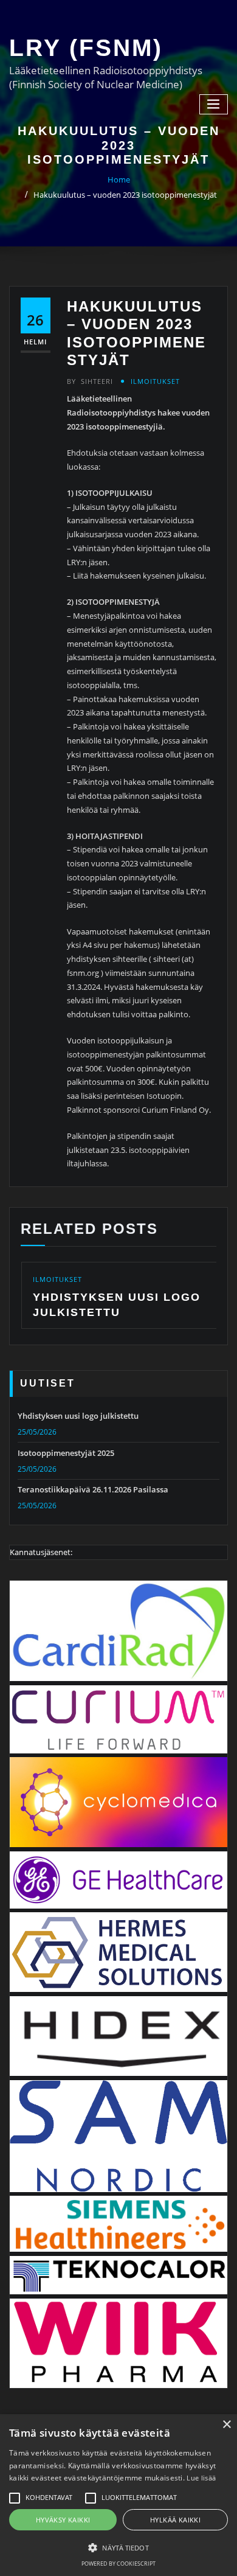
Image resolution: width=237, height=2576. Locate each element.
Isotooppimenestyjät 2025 (66, 1453)
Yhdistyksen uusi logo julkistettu (78, 1416)
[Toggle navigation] (214, 104)
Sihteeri (90, 381)
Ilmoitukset (155, 381)
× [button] (226, 2425)
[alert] (118, 2495)
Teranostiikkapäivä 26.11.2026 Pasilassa (93, 1489)
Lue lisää (201, 2478)
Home (119, 179)
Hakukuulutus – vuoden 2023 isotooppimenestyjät (125, 195)
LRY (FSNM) (86, 48)
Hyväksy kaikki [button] (63, 2520)
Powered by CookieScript (118, 2564)
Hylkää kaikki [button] (175, 2520)
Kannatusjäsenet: (41, 1552)
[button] (118, 2547)
